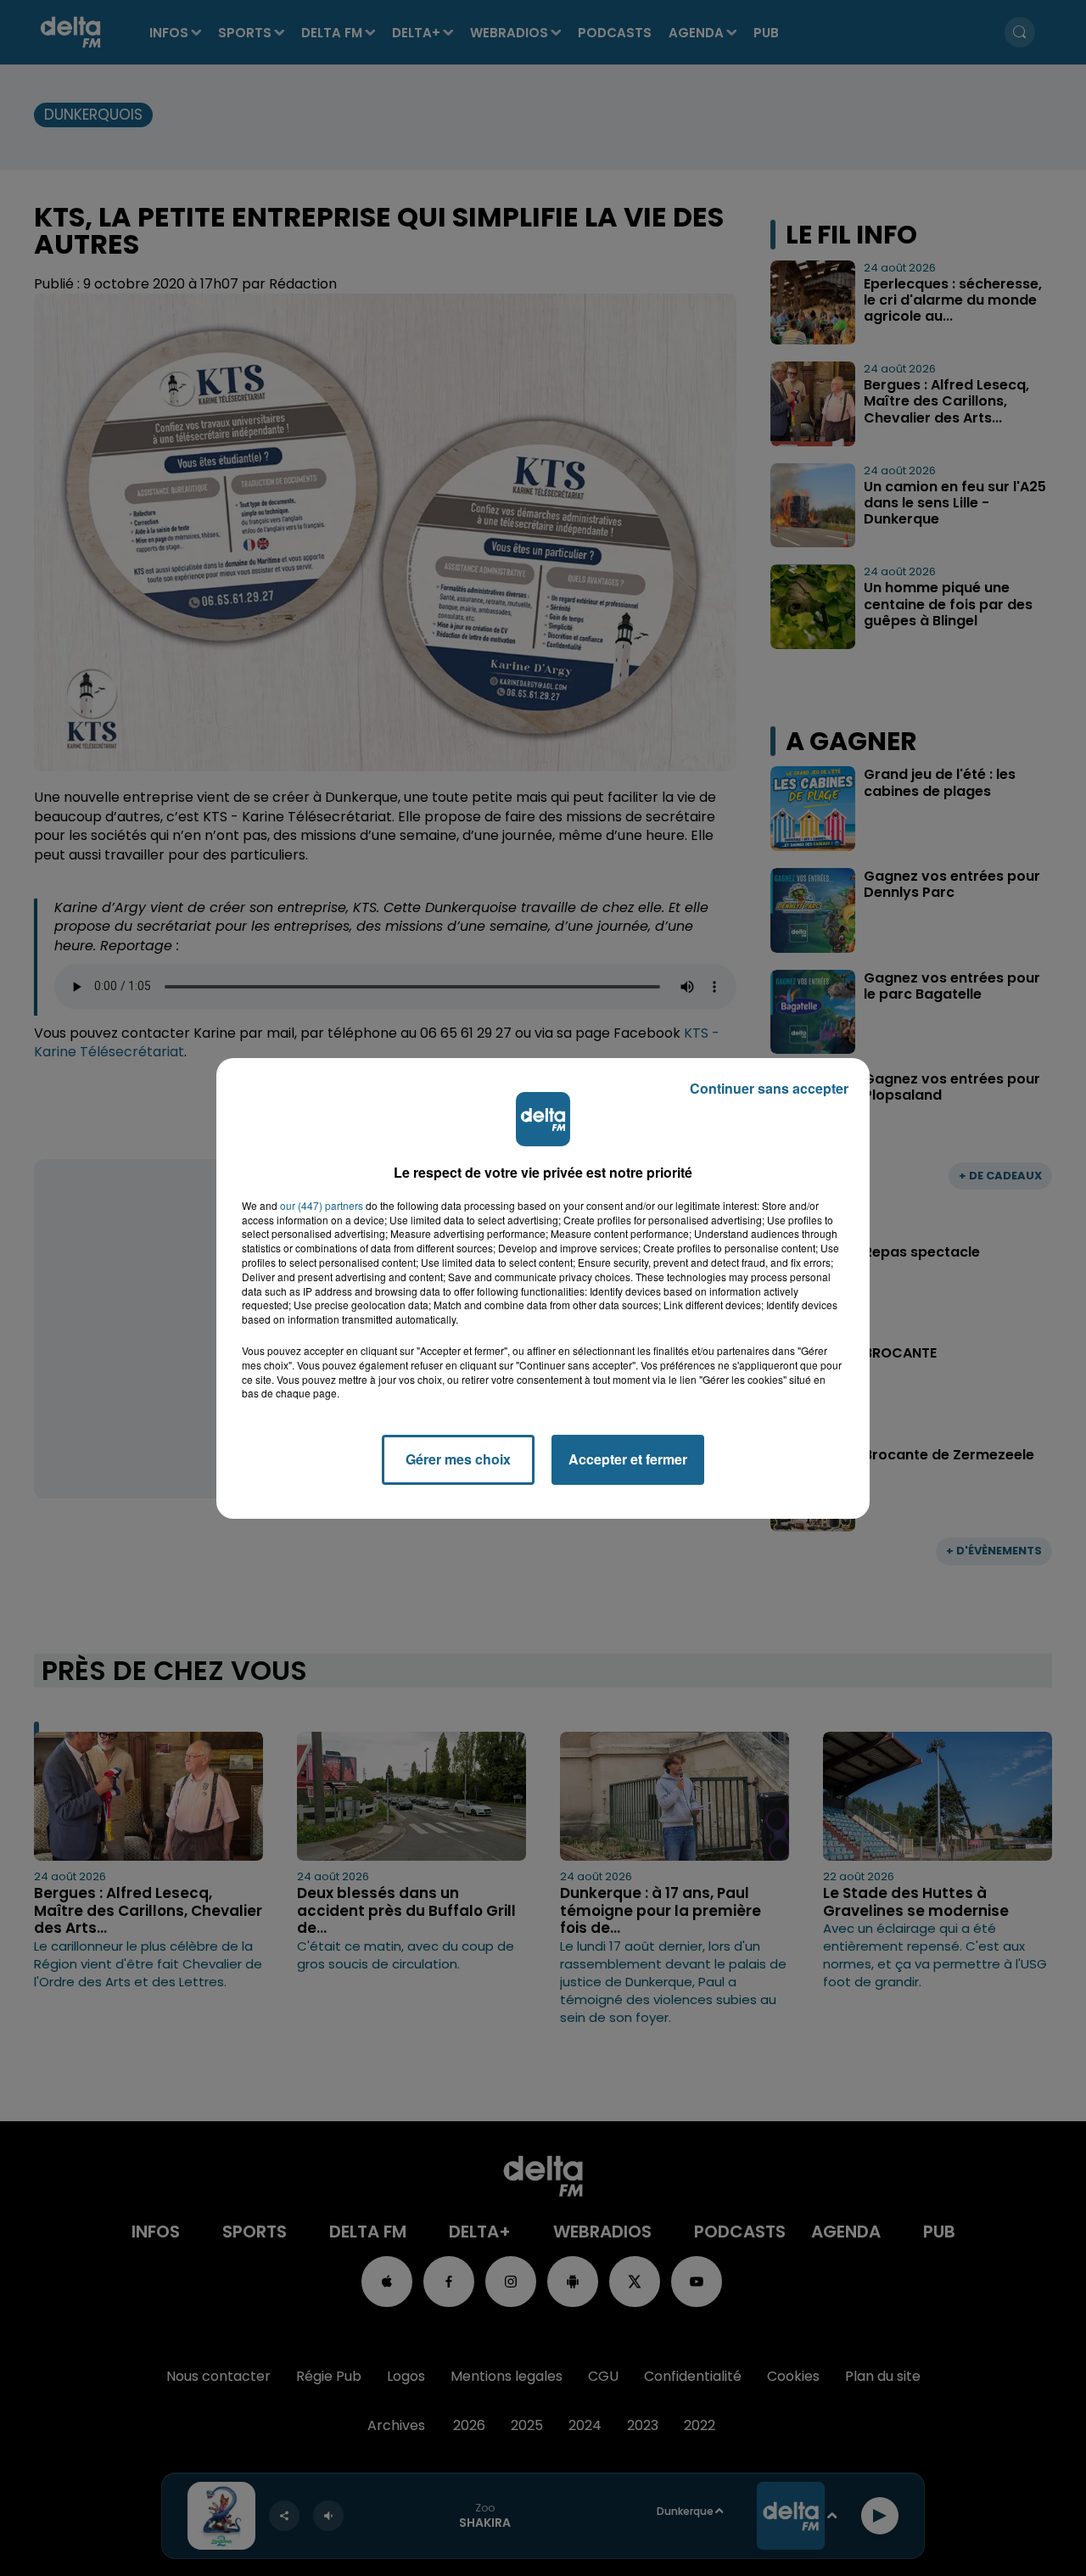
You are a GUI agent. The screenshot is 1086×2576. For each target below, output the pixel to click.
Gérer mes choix (458, 1459)
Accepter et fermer (628, 1459)
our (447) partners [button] (322, 1206)
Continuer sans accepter (769, 1088)
